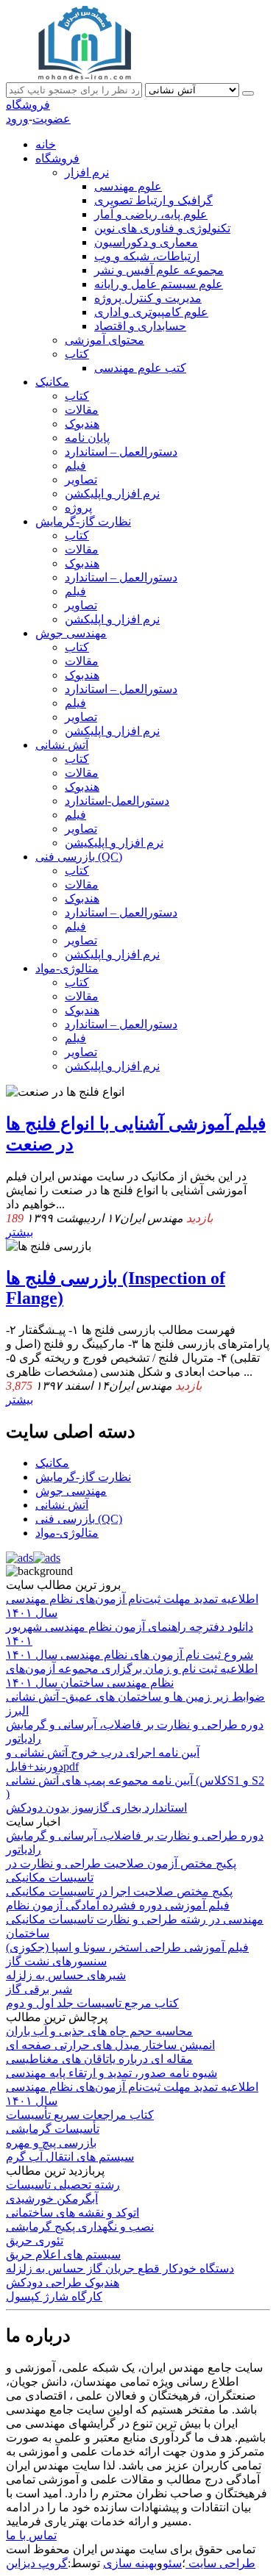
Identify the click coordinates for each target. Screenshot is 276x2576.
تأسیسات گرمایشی (53, 2129)
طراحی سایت (220, 2563)
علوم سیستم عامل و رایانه (159, 284)
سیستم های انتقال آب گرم (70, 2157)
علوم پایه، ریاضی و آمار (151, 214)
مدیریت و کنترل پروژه (148, 298)
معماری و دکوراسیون (146, 242)
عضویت (52, 119)
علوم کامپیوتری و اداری (151, 312)
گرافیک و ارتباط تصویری (153, 200)
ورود (17, 119)
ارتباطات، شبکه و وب (147, 256)
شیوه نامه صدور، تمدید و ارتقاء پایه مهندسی (112, 2073)
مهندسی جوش (71, 633)
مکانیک (52, 382)
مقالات (82, 410)
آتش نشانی (62, 745)
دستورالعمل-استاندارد (117, 801)
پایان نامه (87, 438)
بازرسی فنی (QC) (79, 857)
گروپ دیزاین (37, 2563)
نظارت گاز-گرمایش (83, 521)
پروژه (78, 507)
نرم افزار (87, 172)
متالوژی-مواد (67, 968)
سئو (172, 2563)
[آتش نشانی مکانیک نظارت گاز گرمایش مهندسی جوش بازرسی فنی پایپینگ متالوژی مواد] (194, 89)
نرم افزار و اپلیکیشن (114, 843)
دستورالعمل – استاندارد (121, 452)
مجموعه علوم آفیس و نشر (159, 270)
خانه (46, 144)
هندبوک (82, 424)
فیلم (75, 466)
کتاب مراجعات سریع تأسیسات (80, 2115)
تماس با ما (31, 2535)
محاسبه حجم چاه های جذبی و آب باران (99, 2031)
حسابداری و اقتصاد (140, 326)
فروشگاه (28, 105)
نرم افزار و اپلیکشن (112, 494)
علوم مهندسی (128, 186)
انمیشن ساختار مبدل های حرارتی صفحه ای (110, 2045)
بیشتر (20, 1232)
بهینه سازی (130, 2563)
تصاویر (81, 480)
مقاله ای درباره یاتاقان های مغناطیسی (99, 2059)
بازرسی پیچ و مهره (51, 2143)
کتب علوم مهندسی (140, 368)
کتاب (77, 354)
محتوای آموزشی (105, 340)
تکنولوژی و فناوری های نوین (162, 228)
